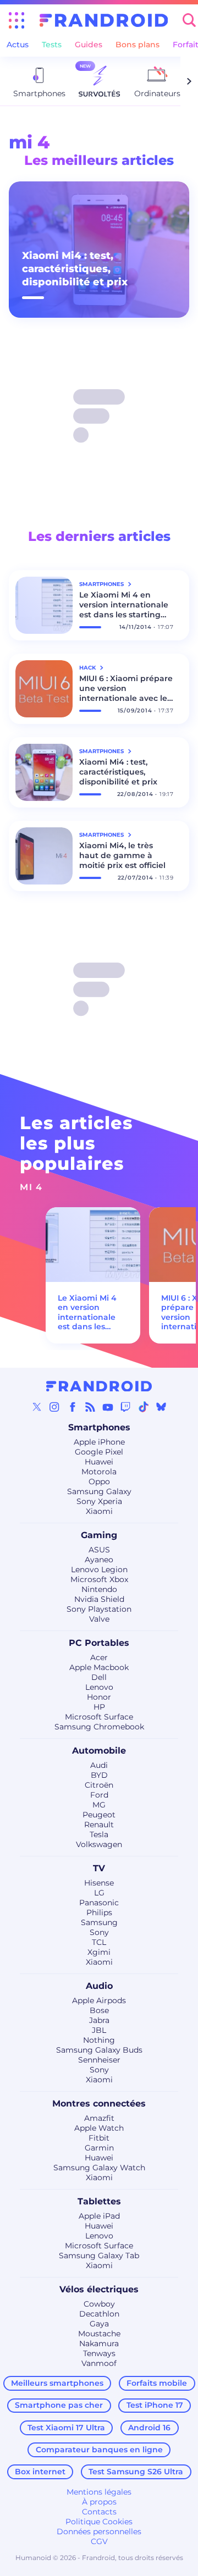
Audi (99, 1765)
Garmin (99, 2148)
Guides (89, 45)
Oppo (99, 1482)
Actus (18, 45)
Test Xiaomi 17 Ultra (66, 2428)
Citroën (99, 1785)
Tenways (99, 2353)
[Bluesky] (161, 1407)
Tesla (99, 1834)
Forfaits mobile (157, 2383)
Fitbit (99, 2138)
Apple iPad (99, 2216)
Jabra (99, 2020)
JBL (99, 2030)
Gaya (99, 2324)
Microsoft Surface (99, 1717)
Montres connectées (99, 2104)
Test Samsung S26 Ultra (136, 2472)
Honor (99, 1697)
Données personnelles (99, 2531)
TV (99, 1868)
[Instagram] (54, 1407)
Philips (99, 1912)
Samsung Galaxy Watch (99, 2168)
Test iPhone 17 (155, 2405)
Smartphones (99, 1427)
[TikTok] (144, 1407)
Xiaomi (99, 1511)
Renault (99, 1825)
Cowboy (99, 2304)
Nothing (99, 2040)
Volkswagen (99, 1844)
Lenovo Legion (99, 1569)
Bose (99, 2010)
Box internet (40, 2472)
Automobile (99, 1751)
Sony (99, 1932)
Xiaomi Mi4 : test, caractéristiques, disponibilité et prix (75, 269)
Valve (99, 1619)
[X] (37, 1407)
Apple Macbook (99, 1667)
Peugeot (99, 1815)
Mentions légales (99, 2492)
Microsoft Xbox (99, 1579)
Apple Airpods (99, 2000)
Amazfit (99, 2118)
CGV (99, 2541)
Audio (99, 1986)
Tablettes (99, 2201)
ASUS (99, 1550)
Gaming (99, 1535)
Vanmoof (99, 2363)
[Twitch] (125, 1407)
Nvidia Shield (99, 1599)
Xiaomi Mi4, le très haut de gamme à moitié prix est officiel (122, 855)
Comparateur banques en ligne (99, 2450)
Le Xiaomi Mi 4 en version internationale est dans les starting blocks (124, 605)
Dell (99, 1677)
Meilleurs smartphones (57, 2383)
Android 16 (149, 2428)
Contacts (99, 2512)
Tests (52, 45)
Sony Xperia (99, 1501)
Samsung (99, 1922)
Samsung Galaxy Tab (99, 2256)
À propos (99, 2502)
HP (99, 1707)
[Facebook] (73, 1407)
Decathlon (99, 2314)
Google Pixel (99, 1452)
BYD (99, 1775)
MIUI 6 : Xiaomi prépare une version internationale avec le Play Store (126, 688)
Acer (99, 1657)
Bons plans (137, 45)
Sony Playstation (99, 1609)
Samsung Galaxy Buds (99, 2050)
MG (99, 1805)
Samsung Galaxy (99, 1491)
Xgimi (99, 1952)
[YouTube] (108, 1407)
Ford (99, 1795)
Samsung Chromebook (99, 1727)
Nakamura (99, 2343)
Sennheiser (99, 2060)
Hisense (99, 1883)
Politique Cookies (99, 2522)
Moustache (99, 2334)
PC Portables (99, 1643)
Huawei (99, 1462)
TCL (99, 1942)
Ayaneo (99, 1560)
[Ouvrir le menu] (16, 20)
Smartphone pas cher (59, 2405)
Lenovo (99, 1687)
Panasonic (99, 1903)
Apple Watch (99, 2128)
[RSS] (90, 1407)
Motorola (99, 1472)
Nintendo (99, 1589)
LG (99, 1893)
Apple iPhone (99, 1442)
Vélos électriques (99, 2289)
